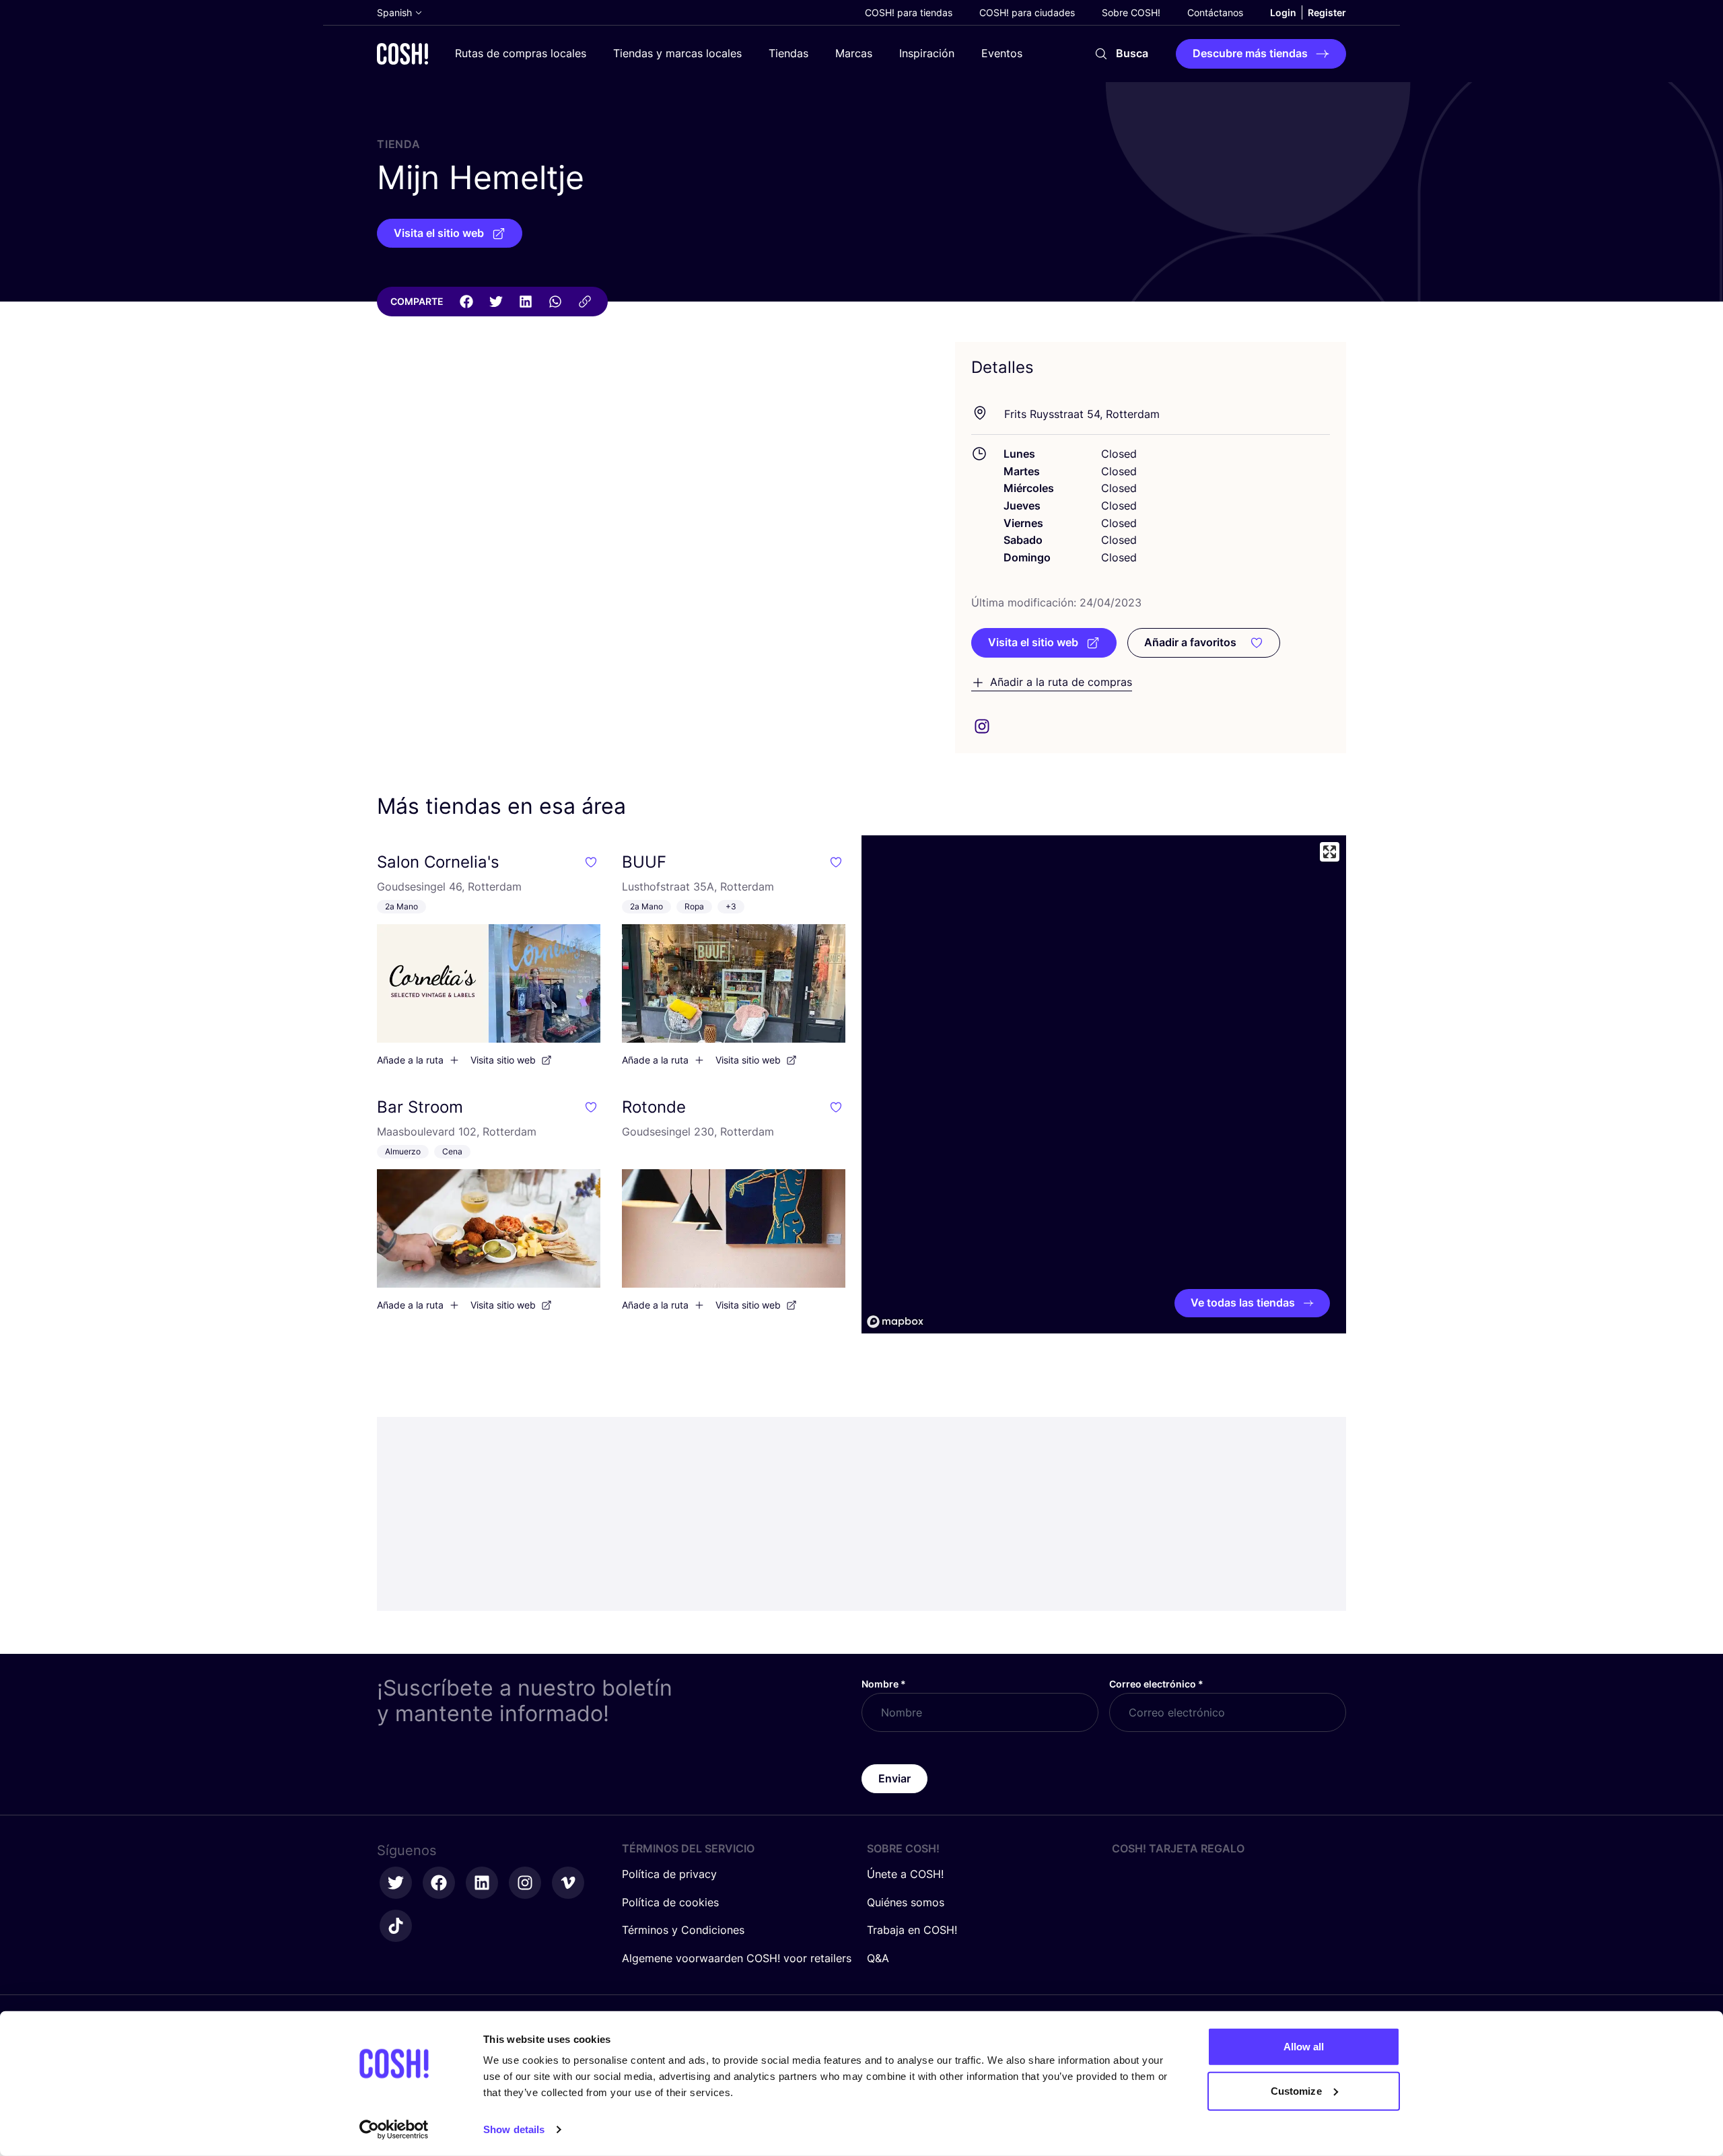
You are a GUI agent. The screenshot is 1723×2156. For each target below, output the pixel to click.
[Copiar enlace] (585, 302)
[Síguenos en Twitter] (396, 1883)
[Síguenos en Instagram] (525, 1883)
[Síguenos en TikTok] (396, 1926)
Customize (1296, 2090)
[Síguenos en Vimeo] (568, 1883)
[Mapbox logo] (895, 1322)
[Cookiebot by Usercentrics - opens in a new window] (394, 2130)
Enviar (894, 1778)
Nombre (884, 1684)
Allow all (1304, 2047)
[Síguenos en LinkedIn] (482, 1883)
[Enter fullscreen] (1330, 852)
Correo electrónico (1156, 1684)
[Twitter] (496, 302)
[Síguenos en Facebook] (439, 1883)
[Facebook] (466, 302)
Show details (514, 2129)
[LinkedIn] (526, 302)
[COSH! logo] (402, 54)
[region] (1104, 1084)
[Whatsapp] (555, 302)
